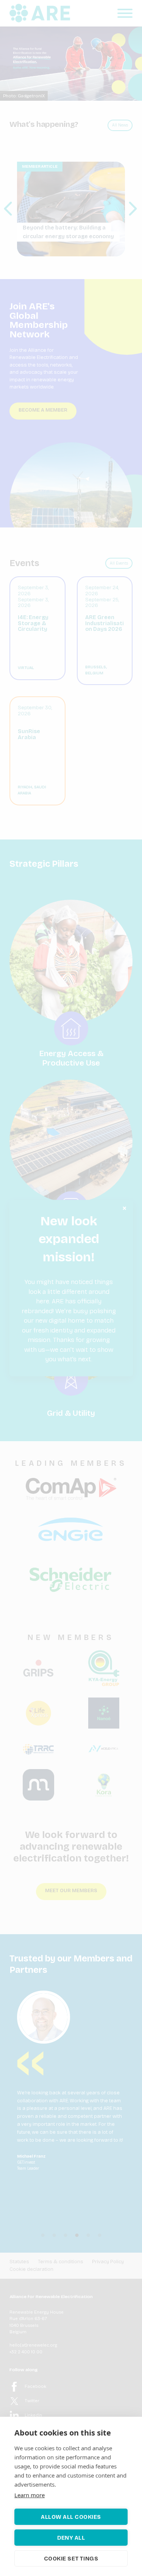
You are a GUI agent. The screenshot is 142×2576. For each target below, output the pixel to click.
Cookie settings (71, 2559)
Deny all (71, 2538)
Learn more (30, 2495)
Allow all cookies (71, 2517)
